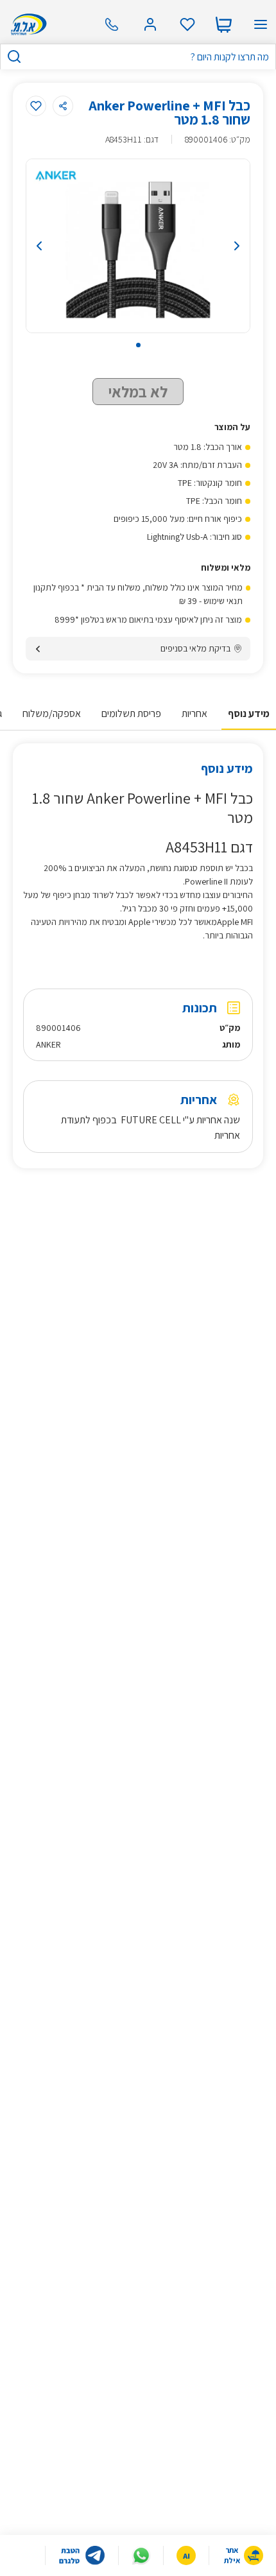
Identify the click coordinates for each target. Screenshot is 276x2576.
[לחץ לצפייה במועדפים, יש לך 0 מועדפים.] (187, 24)
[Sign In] (150, 24)
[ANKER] (56, 175)
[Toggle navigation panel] (261, 24)
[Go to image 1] (138, 345)
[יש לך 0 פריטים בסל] (223, 24)
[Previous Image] (58, 246)
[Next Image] (218, 246)
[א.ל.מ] (27, 24)
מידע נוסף (249, 713)
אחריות (194, 713)
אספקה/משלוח (52, 713)
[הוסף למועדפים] (36, 106)
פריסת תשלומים (131, 713)
